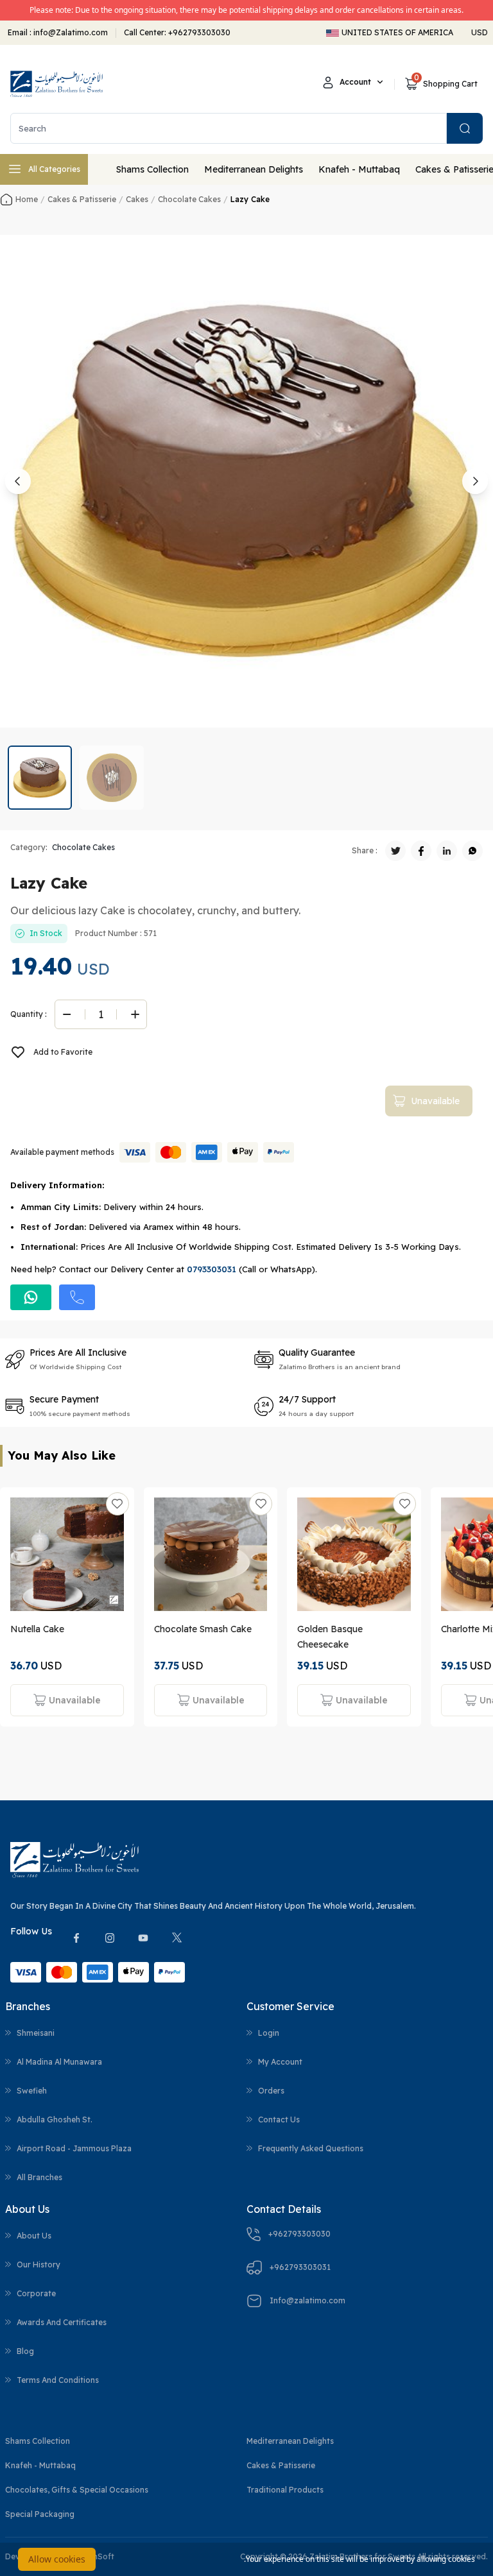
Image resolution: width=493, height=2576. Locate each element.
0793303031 (212, 1269)
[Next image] (475, 481)
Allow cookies (57, 2559)
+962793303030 (199, 32)
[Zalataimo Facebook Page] (76, 1938)
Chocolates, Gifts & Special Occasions (77, 2490)
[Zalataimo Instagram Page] (110, 1938)
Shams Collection (152, 169)
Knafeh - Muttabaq (359, 169)
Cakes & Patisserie (281, 2465)
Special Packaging (40, 2514)
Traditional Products (285, 2490)
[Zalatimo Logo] (56, 84)
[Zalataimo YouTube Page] (143, 1938)
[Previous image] (18, 481)
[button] (40, 778)
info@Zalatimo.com (70, 32)
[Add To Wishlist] (117, 1504)
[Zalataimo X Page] (177, 1938)
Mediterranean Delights (254, 169)
